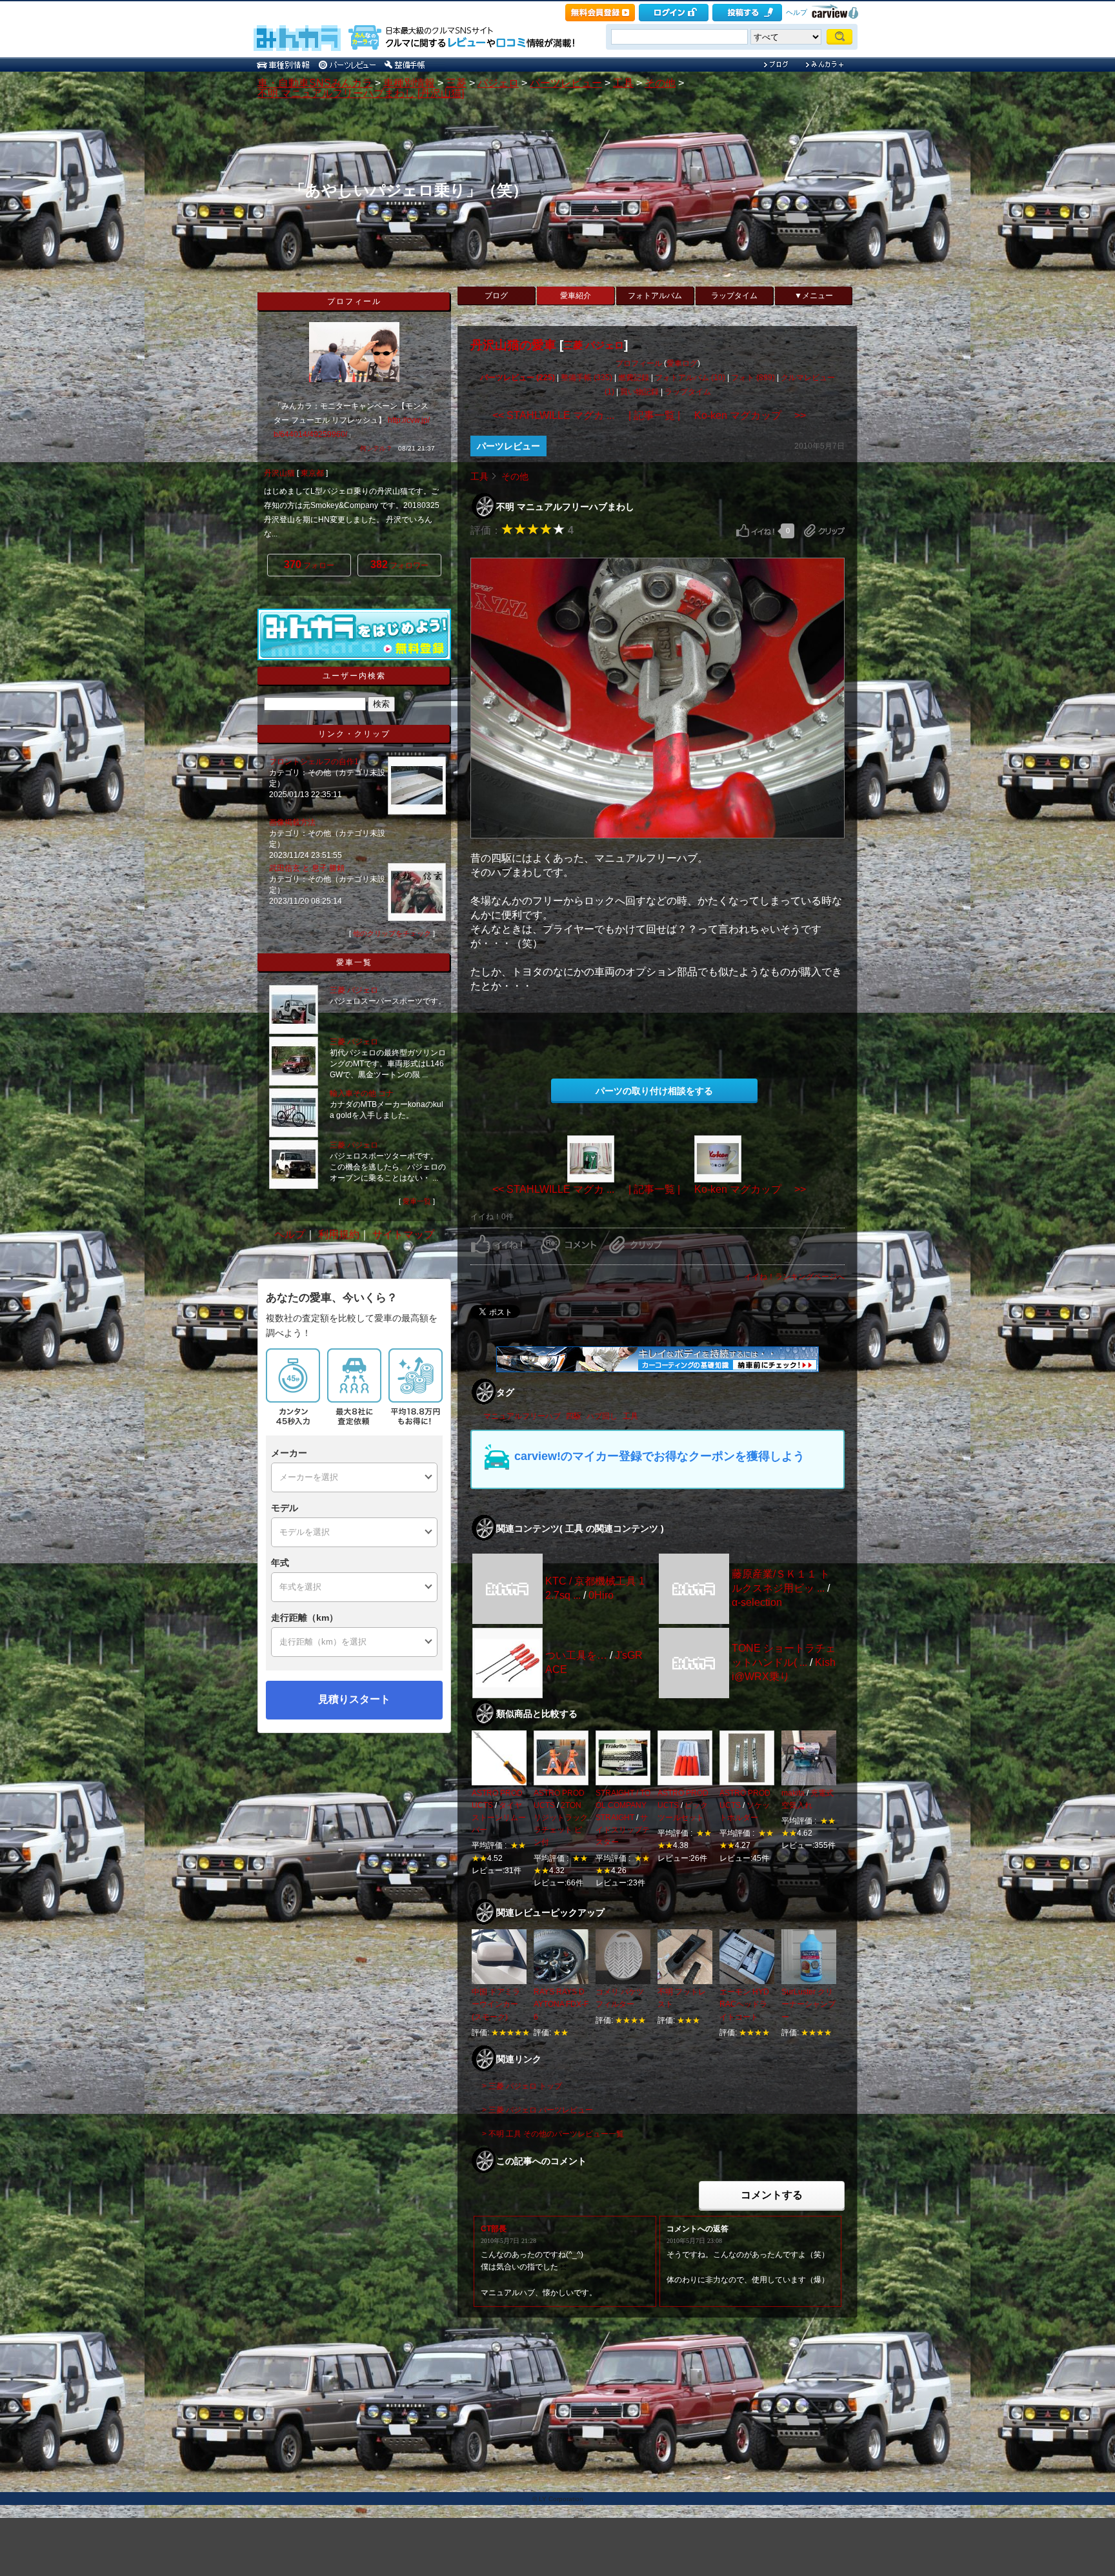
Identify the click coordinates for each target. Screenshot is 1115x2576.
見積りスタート (354, 1699)
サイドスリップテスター (623, 1830)
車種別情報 (409, 83)
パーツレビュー (566, 83)
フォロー (309, 564)
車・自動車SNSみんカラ (315, 83)
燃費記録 (634, 378)
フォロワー (399, 564)
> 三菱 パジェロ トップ (522, 2086)
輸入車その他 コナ (362, 1093)
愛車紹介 (576, 296)
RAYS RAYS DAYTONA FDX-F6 (561, 2004)
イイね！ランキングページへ (794, 1277)
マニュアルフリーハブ (522, 1416)
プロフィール (639, 363)
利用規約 (339, 1234)
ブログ (496, 296)
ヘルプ (797, 12)
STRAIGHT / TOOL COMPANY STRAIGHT (623, 1805)
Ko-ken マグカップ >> (750, 415)
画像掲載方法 (292, 822)
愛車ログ (682, 363)
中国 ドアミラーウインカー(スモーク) (496, 2004)
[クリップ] (824, 531)
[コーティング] (658, 1369)
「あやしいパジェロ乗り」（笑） (409, 190)
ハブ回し (602, 1416)
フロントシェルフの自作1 (314, 762)
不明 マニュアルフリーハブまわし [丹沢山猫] (361, 93)
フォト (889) (753, 378)
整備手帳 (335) (587, 378)
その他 (660, 83)
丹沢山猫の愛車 (513, 345)
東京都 (312, 473)
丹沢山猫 (279, 473)
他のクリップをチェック (392, 933)
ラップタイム (734, 296)
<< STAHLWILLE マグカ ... (553, 415)
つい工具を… (576, 1655)
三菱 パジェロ (594, 345)
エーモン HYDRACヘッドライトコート (744, 2004)
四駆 (574, 1416)
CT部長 (494, 2229)
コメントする (772, 2195)
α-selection (757, 1602)
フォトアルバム (655, 296)
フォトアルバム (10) (690, 378)
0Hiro (601, 1595)
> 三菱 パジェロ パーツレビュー (537, 2110)
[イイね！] (755, 531)
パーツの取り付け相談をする (654, 1091)
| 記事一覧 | (654, 415)
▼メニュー (814, 296)
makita (793, 1793)
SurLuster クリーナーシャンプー (809, 2004)
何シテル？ (376, 448)
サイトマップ (403, 1234)
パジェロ (498, 83)
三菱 (456, 83)
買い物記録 (639, 392)
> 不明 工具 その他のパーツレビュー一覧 (553, 2134)
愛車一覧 (417, 1201)
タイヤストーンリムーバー (499, 1818)
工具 (623, 83)
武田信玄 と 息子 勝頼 (308, 868)
